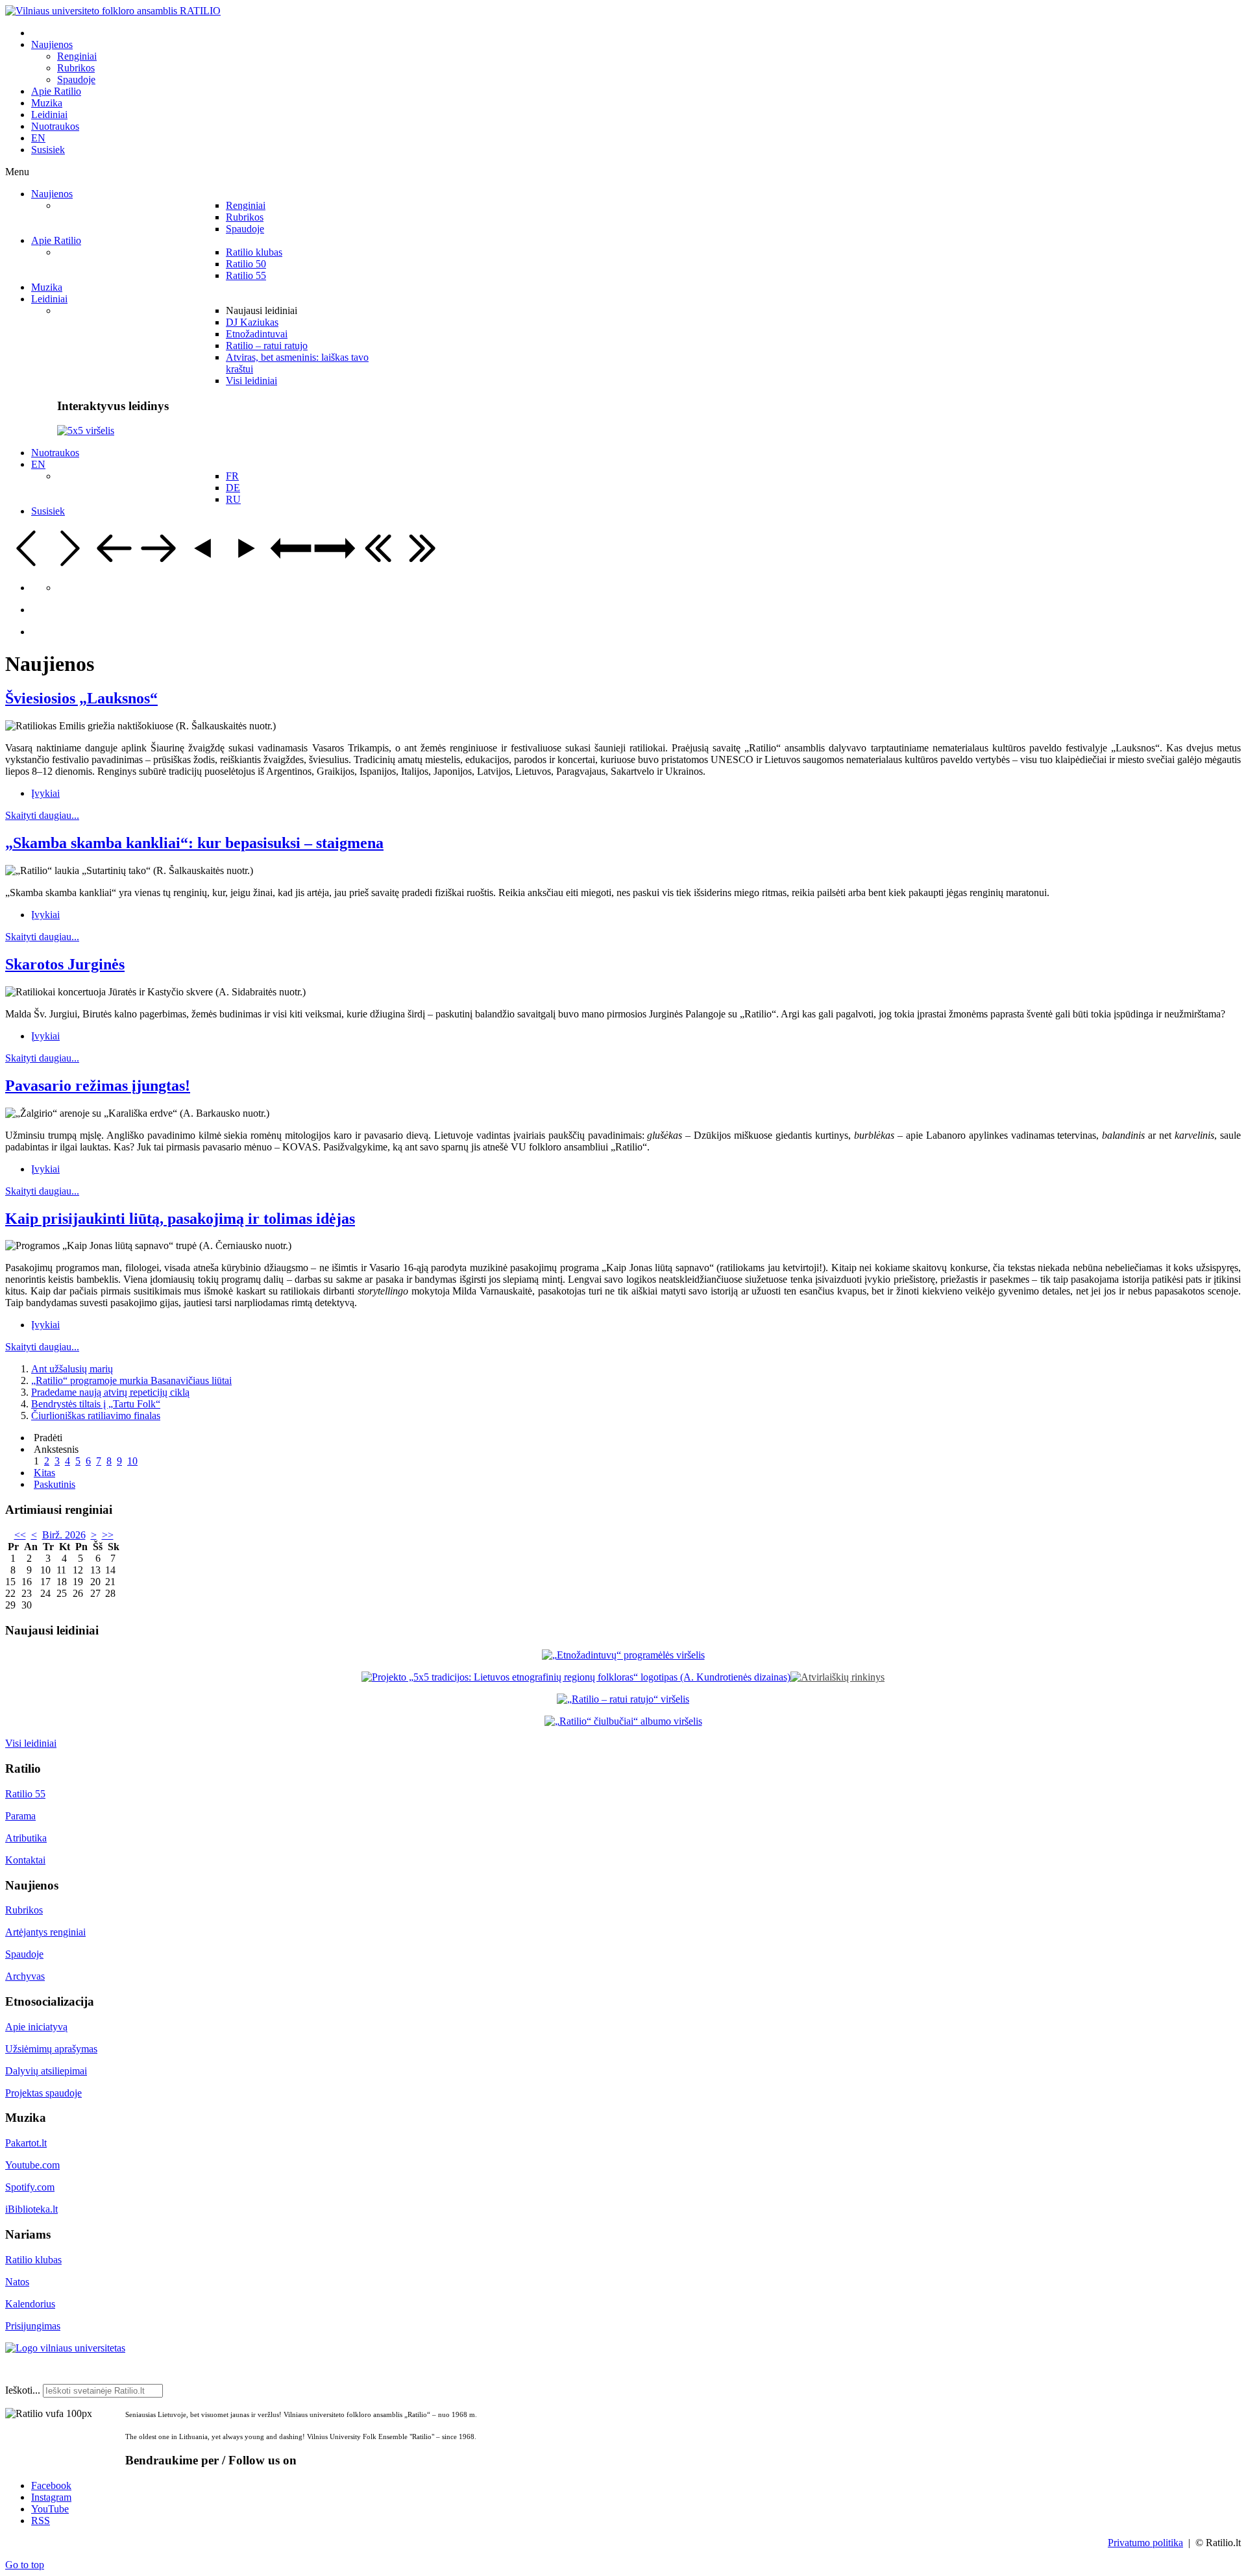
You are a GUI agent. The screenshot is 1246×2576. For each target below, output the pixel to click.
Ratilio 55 (25, 1794)
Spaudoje (24, 1954)
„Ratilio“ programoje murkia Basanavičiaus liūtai (131, 1380)
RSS (41, 2521)
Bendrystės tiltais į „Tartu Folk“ (96, 1404)
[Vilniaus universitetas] (65, 2348)
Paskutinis (55, 1484)
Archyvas (25, 1976)
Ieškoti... (23, 2390)
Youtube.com (32, 2165)
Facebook (51, 2485)
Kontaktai (25, 1860)
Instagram (51, 2497)
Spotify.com (30, 2187)
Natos (17, 2282)
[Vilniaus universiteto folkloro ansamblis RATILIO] (113, 11)
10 (132, 1461)
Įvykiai (45, 793)
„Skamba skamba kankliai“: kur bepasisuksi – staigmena (194, 843)
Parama (20, 1816)
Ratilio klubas (33, 2260)
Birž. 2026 (64, 1535)
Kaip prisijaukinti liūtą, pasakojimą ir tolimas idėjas (180, 1219)
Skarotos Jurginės (65, 964)
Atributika (26, 1838)
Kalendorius (30, 2304)
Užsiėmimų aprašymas (51, 2049)
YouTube (50, 2509)
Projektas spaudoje (43, 2093)
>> (108, 1535)
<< (20, 1535)
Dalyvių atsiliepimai (46, 2071)
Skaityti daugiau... (42, 815)
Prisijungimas (33, 2326)
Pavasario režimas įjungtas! (98, 1086)
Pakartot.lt (26, 2143)
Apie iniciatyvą (36, 2027)
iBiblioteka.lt (31, 2209)
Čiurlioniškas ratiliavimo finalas (96, 1416)
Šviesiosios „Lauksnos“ (81, 698)
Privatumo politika (1145, 2543)
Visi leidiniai (31, 1743)
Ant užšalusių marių (72, 1369)
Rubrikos (24, 1910)
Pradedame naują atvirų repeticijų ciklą (110, 1392)
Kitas (44, 1473)
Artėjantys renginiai (45, 1932)
